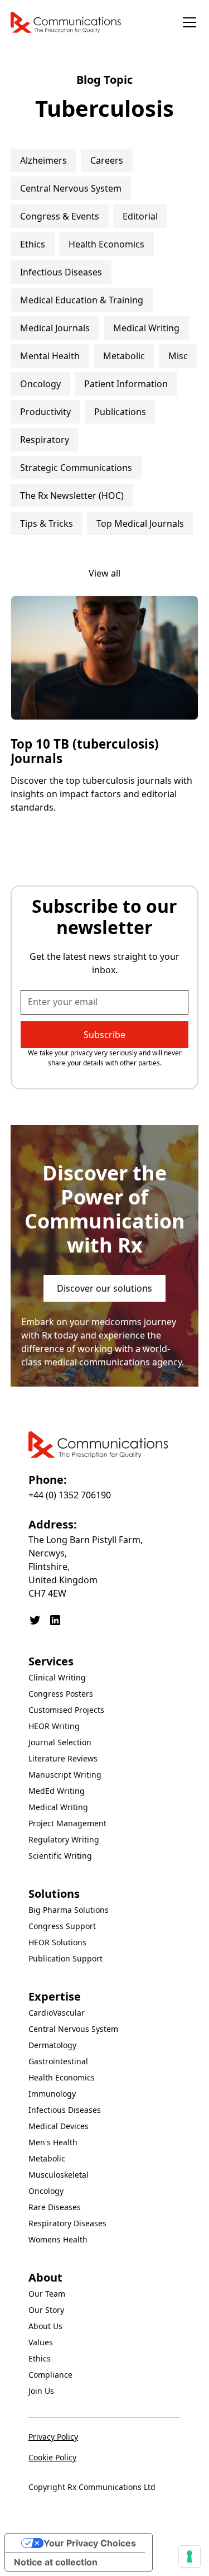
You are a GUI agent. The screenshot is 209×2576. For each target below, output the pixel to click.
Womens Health (58, 2239)
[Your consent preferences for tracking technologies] (189, 2556)
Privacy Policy (53, 2437)
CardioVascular (57, 2013)
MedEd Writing (57, 1791)
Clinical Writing (57, 1677)
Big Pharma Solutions (69, 1910)
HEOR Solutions (57, 1942)
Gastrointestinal (58, 2061)
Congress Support (62, 1926)
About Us (45, 2326)
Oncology (46, 2191)
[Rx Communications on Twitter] (35, 1620)
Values (41, 2342)
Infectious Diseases (65, 2110)
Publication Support (65, 1958)
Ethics (40, 2358)
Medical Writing (58, 1807)
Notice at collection (56, 2562)
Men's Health (53, 2142)
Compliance (50, 2375)
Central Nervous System (73, 2029)
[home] (66, 22)
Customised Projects (66, 1710)
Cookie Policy (52, 2457)
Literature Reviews (63, 1758)
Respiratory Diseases (67, 2223)
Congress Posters (61, 1694)
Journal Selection (60, 1742)
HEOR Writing (54, 1726)
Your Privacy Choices (90, 2543)
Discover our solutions (104, 1288)
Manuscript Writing (65, 1775)
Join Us (41, 2391)
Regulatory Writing (64, 1839)
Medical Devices (59, 2126)
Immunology (52, 2094)
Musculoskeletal (59, 2175)
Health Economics (62, 2077)
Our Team (47, 2294)
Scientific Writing (60, 1856)
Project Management (67, 1823)
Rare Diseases (55, 2207)
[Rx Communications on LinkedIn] (55, 1620)
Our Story (46, 2310)
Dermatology (52, 2045)
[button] (187, 22)
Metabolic (47, 2158)
